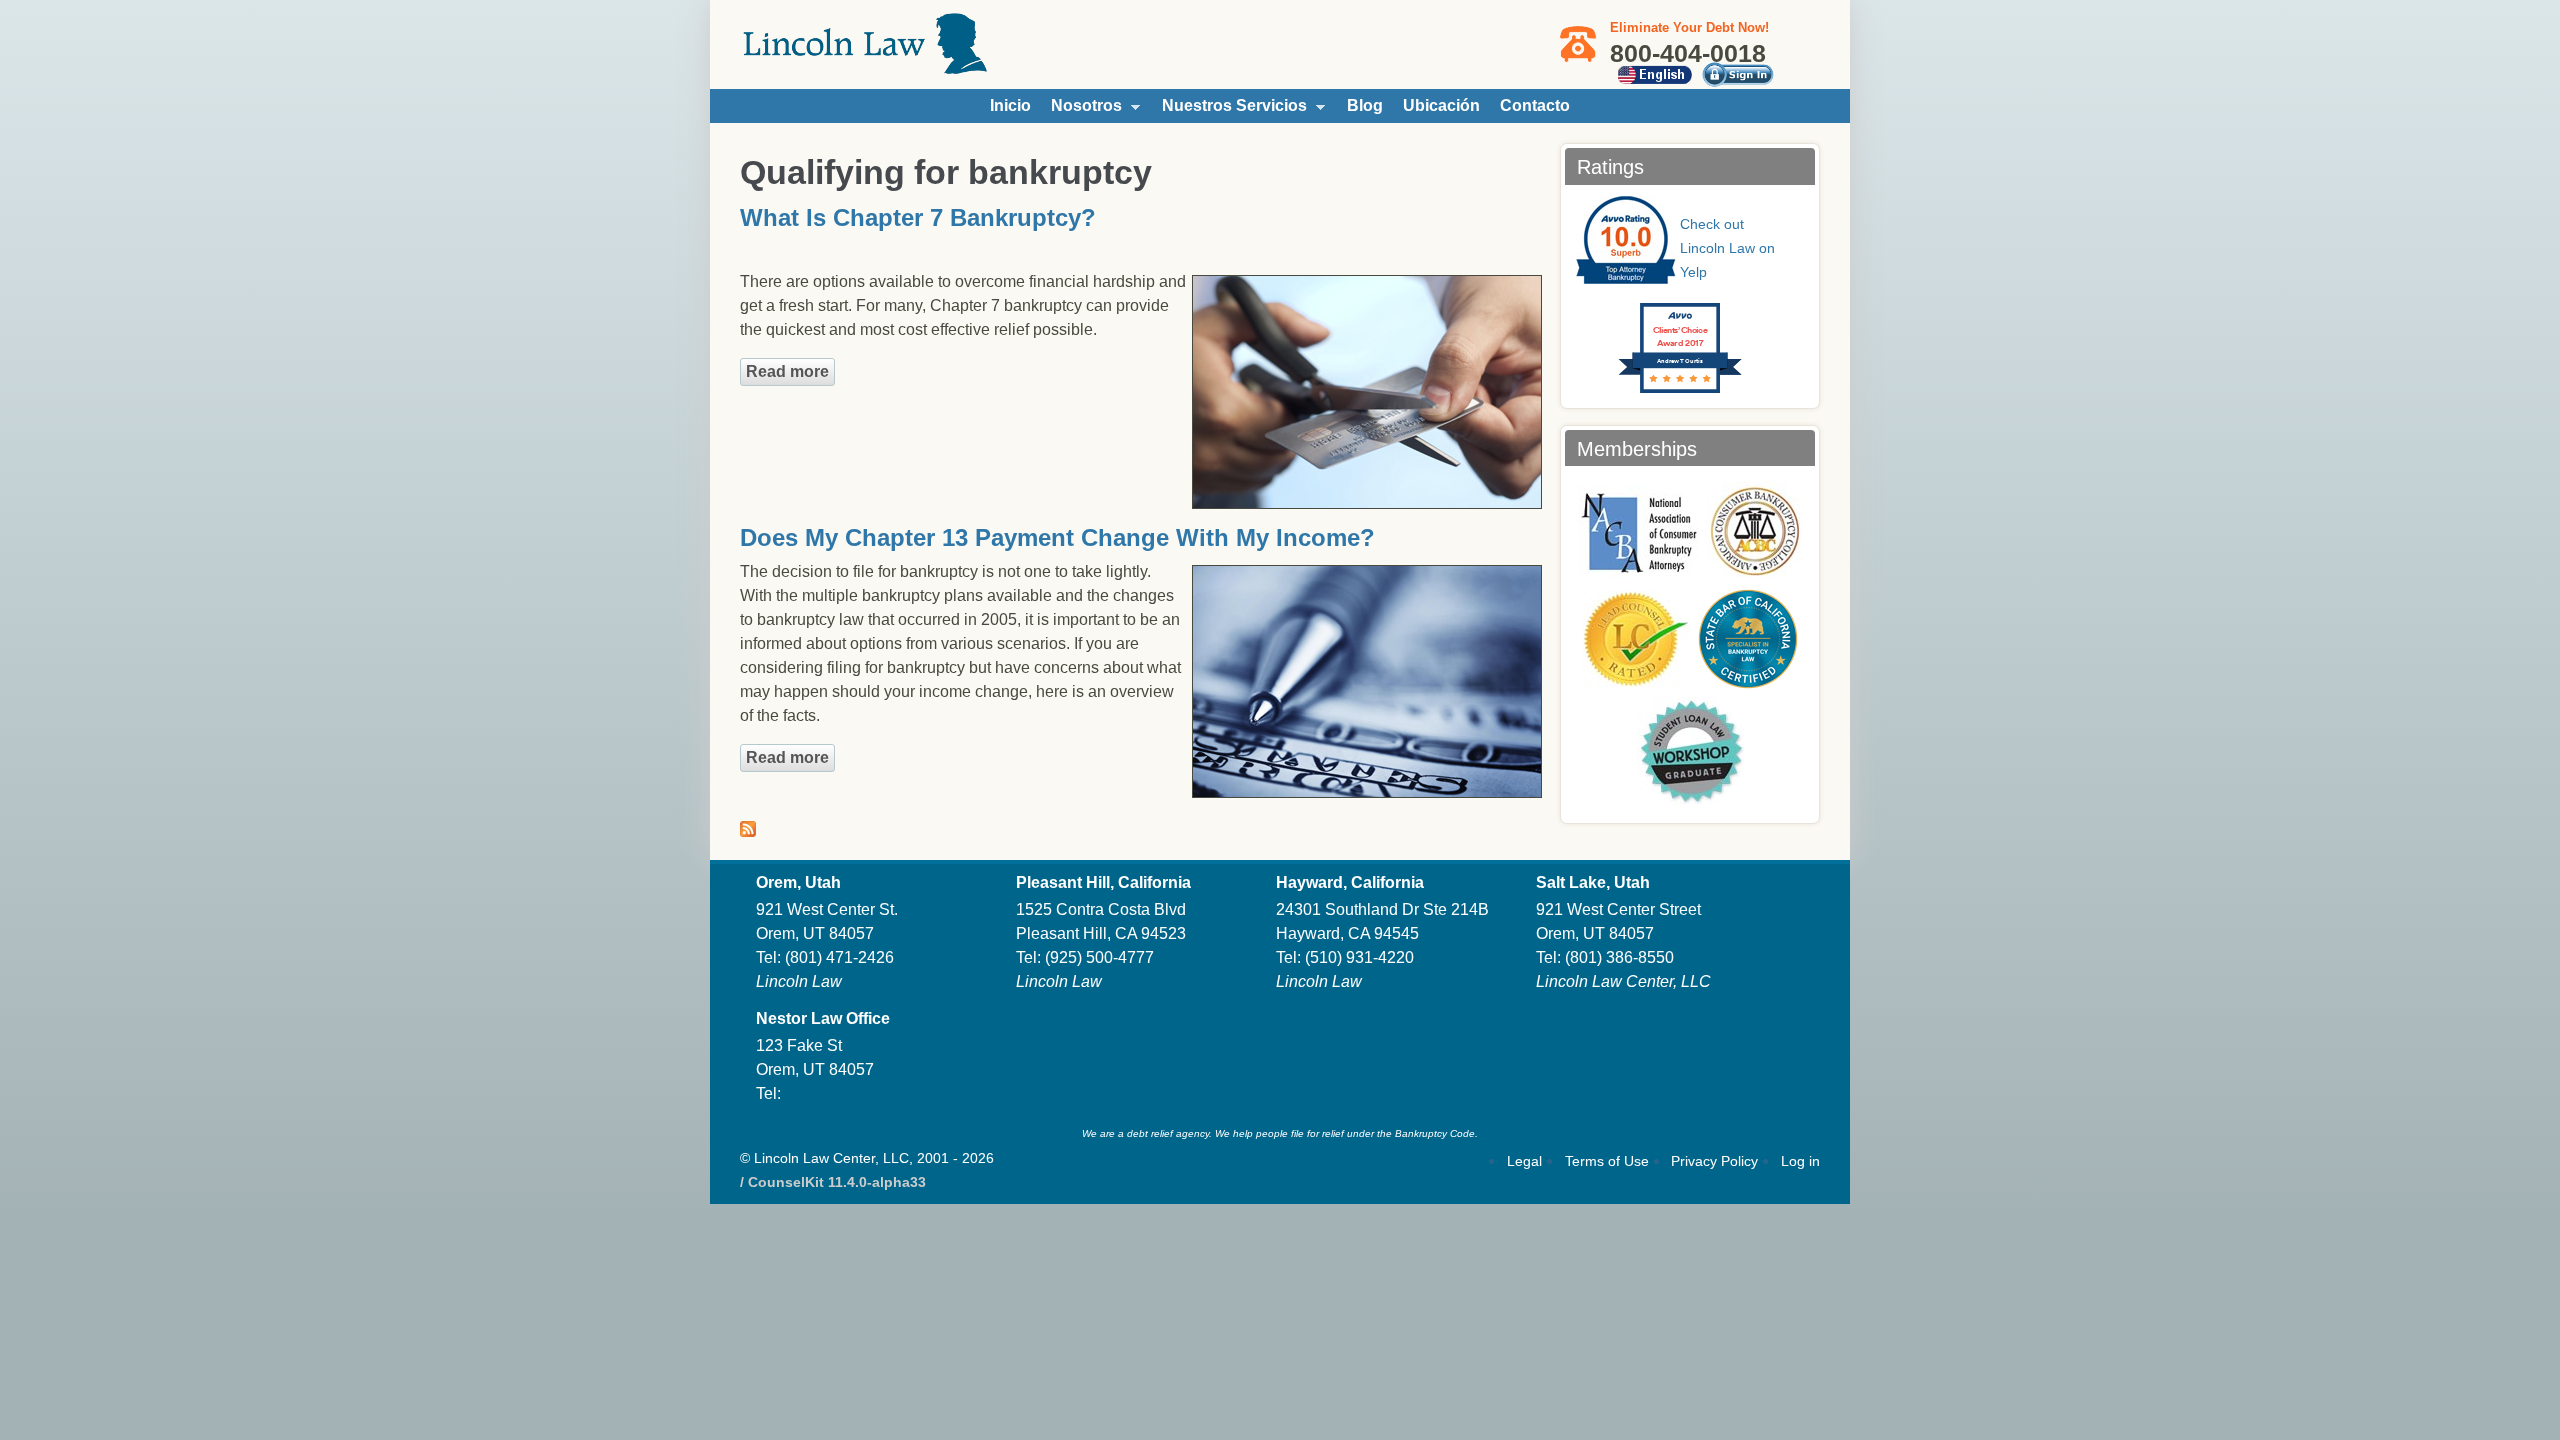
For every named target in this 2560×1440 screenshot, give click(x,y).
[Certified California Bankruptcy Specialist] (1748, 639)
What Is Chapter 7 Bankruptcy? (918, 217)
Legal (1524, 1161)
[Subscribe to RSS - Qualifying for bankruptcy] (748, 824)
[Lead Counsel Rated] (1636, 639)
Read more (790, 371)
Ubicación (1441, 105)
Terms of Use (1607, 1161)
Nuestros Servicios (1229, 110)
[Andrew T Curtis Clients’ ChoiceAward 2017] (1659, 296)
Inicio (1010, 105)
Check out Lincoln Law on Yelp (1727, 248)
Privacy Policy (1714, 1161)
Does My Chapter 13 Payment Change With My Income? (1057, 537)
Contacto (1535, 105)
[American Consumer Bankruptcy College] (1754, 531)
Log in (1800, 1161)
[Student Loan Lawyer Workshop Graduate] (1690, 750)
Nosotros (1081, 110)
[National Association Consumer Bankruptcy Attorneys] (1639, 531)
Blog (1365, 105)
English (1654, 75)
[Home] (865, 65)
